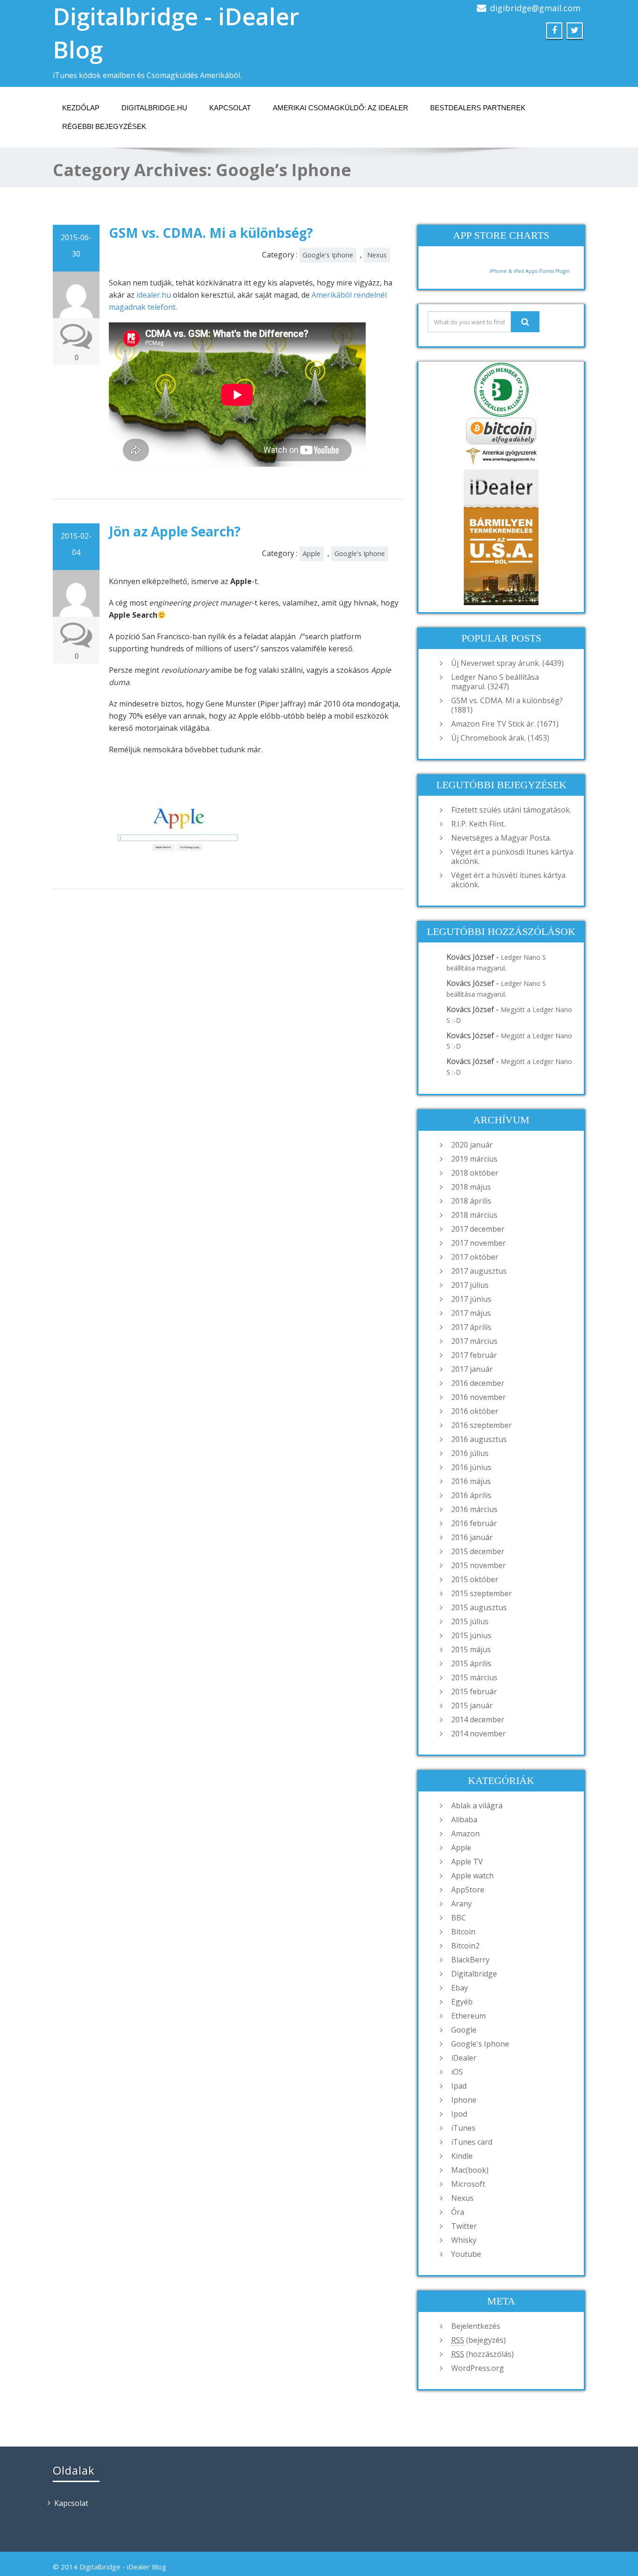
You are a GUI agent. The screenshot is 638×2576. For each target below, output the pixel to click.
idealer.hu (154, 295)
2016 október (475, 1411)
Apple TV (467, 1862)
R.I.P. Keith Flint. (478, 824)
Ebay (460, 1988)
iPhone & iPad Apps (513, 271)
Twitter (464, 2226)
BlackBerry (470, 1960)
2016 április (471, 1495)
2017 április (471, 1327)
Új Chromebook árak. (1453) (500, 738)
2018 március (474, 1215)
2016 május (471, 1481)
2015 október (475, 1579)
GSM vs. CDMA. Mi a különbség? (211, 233)
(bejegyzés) (478, 2340)
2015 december (478, 1551)
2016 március (474, 1509)
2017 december (478, 1229)
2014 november (478, 1734)
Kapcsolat (230, 108)
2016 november (478, 1397)
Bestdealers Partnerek (478, 108)
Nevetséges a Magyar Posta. (501, 838)
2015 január (472, 1705)
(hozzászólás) (482, 2354)
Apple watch (472, 1876)
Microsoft (468, 2184)
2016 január (472, 1537)
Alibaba (464, 1820)
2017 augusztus (479, 1271)
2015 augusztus (479, 1607)
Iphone (464, 2100)
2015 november (478, 1565)
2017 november (478, 1243)
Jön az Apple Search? (175, 531)
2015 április (471, 1663)
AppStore (468, 1890)
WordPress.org (478, 2368)
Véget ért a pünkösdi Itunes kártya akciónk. (512, 856)
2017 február (474, 1355)
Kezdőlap (81, 108)
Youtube (466, 2254)
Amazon (465, 1834)
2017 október (475, 1257)
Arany (461, 1904)
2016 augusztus (479, 1439)
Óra (458, 2212)
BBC (459, 1918)
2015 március (474, 1677)
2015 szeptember (482, 1593)
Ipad (459, 2086)
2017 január (472, 1369)
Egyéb (462, 2002)
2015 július (470, 1621)
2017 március (474, 1341)
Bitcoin (463, 1932)
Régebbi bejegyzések (104, 126)
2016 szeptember (482, 1425)
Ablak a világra (477, 1805)
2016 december (478, 1383)
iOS (457, 2072)
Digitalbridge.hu (154, 108)
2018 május (471, 1187)
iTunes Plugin (553, 271)
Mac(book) (470, 2170)
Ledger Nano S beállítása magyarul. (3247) (495, 682)
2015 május (471, 1649)
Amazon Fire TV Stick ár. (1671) (505, 724)
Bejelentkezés (476, 2326)
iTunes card (472, 2142)
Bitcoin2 (465, 1946)
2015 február (474, 1691)
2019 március (474, 1159)
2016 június (471, 1467)
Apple (312, 553)
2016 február (474, 1523)
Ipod (459, 2114)
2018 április (471, 1201)
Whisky (464, 2240)
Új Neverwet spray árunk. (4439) (507, 663)
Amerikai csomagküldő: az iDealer (340, 108)
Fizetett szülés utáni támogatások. (511, 810)
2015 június (471, 1635)
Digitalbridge (474, 1974)
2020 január (472, 1145)
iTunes (463, 2128)
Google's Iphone (328, 255)
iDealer (464, 2058)
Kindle (462, 2156)
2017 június (471, 1299)
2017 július (470, 1285)
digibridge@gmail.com (535, 8)
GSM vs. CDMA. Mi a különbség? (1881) (507, 705)
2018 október (475, 1173)
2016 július (470, 1453)
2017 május (471, 1313)
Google (464, 2030)
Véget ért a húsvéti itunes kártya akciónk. (508, 880)
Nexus (377, 255)
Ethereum (468, 2016)
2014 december (478, 1720)
